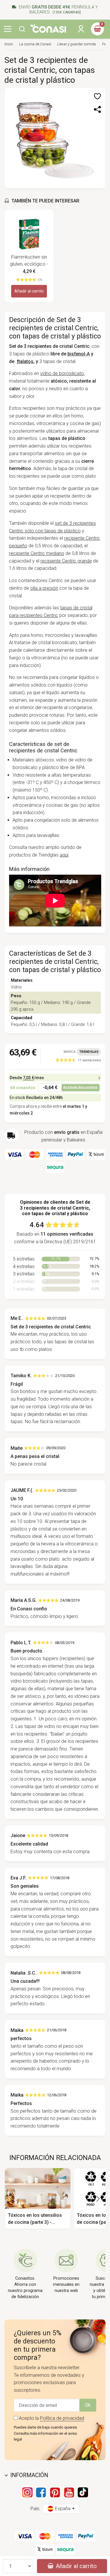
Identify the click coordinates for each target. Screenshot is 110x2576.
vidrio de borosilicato (62, 373)
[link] (78, 1060)
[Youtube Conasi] (69, 2492)
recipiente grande (66, 561)
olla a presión (44, 588)
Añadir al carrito (29, 291)
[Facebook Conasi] (41, 2492)
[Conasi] (48, 28)
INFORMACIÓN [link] (29, 2475)
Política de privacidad (62, 2418)
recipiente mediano (37, 553)
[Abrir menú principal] (8, 29)
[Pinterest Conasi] (55, 2492)
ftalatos (25, 361)
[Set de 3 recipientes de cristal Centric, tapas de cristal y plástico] (55, 137)
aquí (64, 855)
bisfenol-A (79, 354)
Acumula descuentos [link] (81, 1087)
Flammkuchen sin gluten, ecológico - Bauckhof (29, 261)
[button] (22, 29)
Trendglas (89, 1052)
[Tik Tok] (83, 2492)
